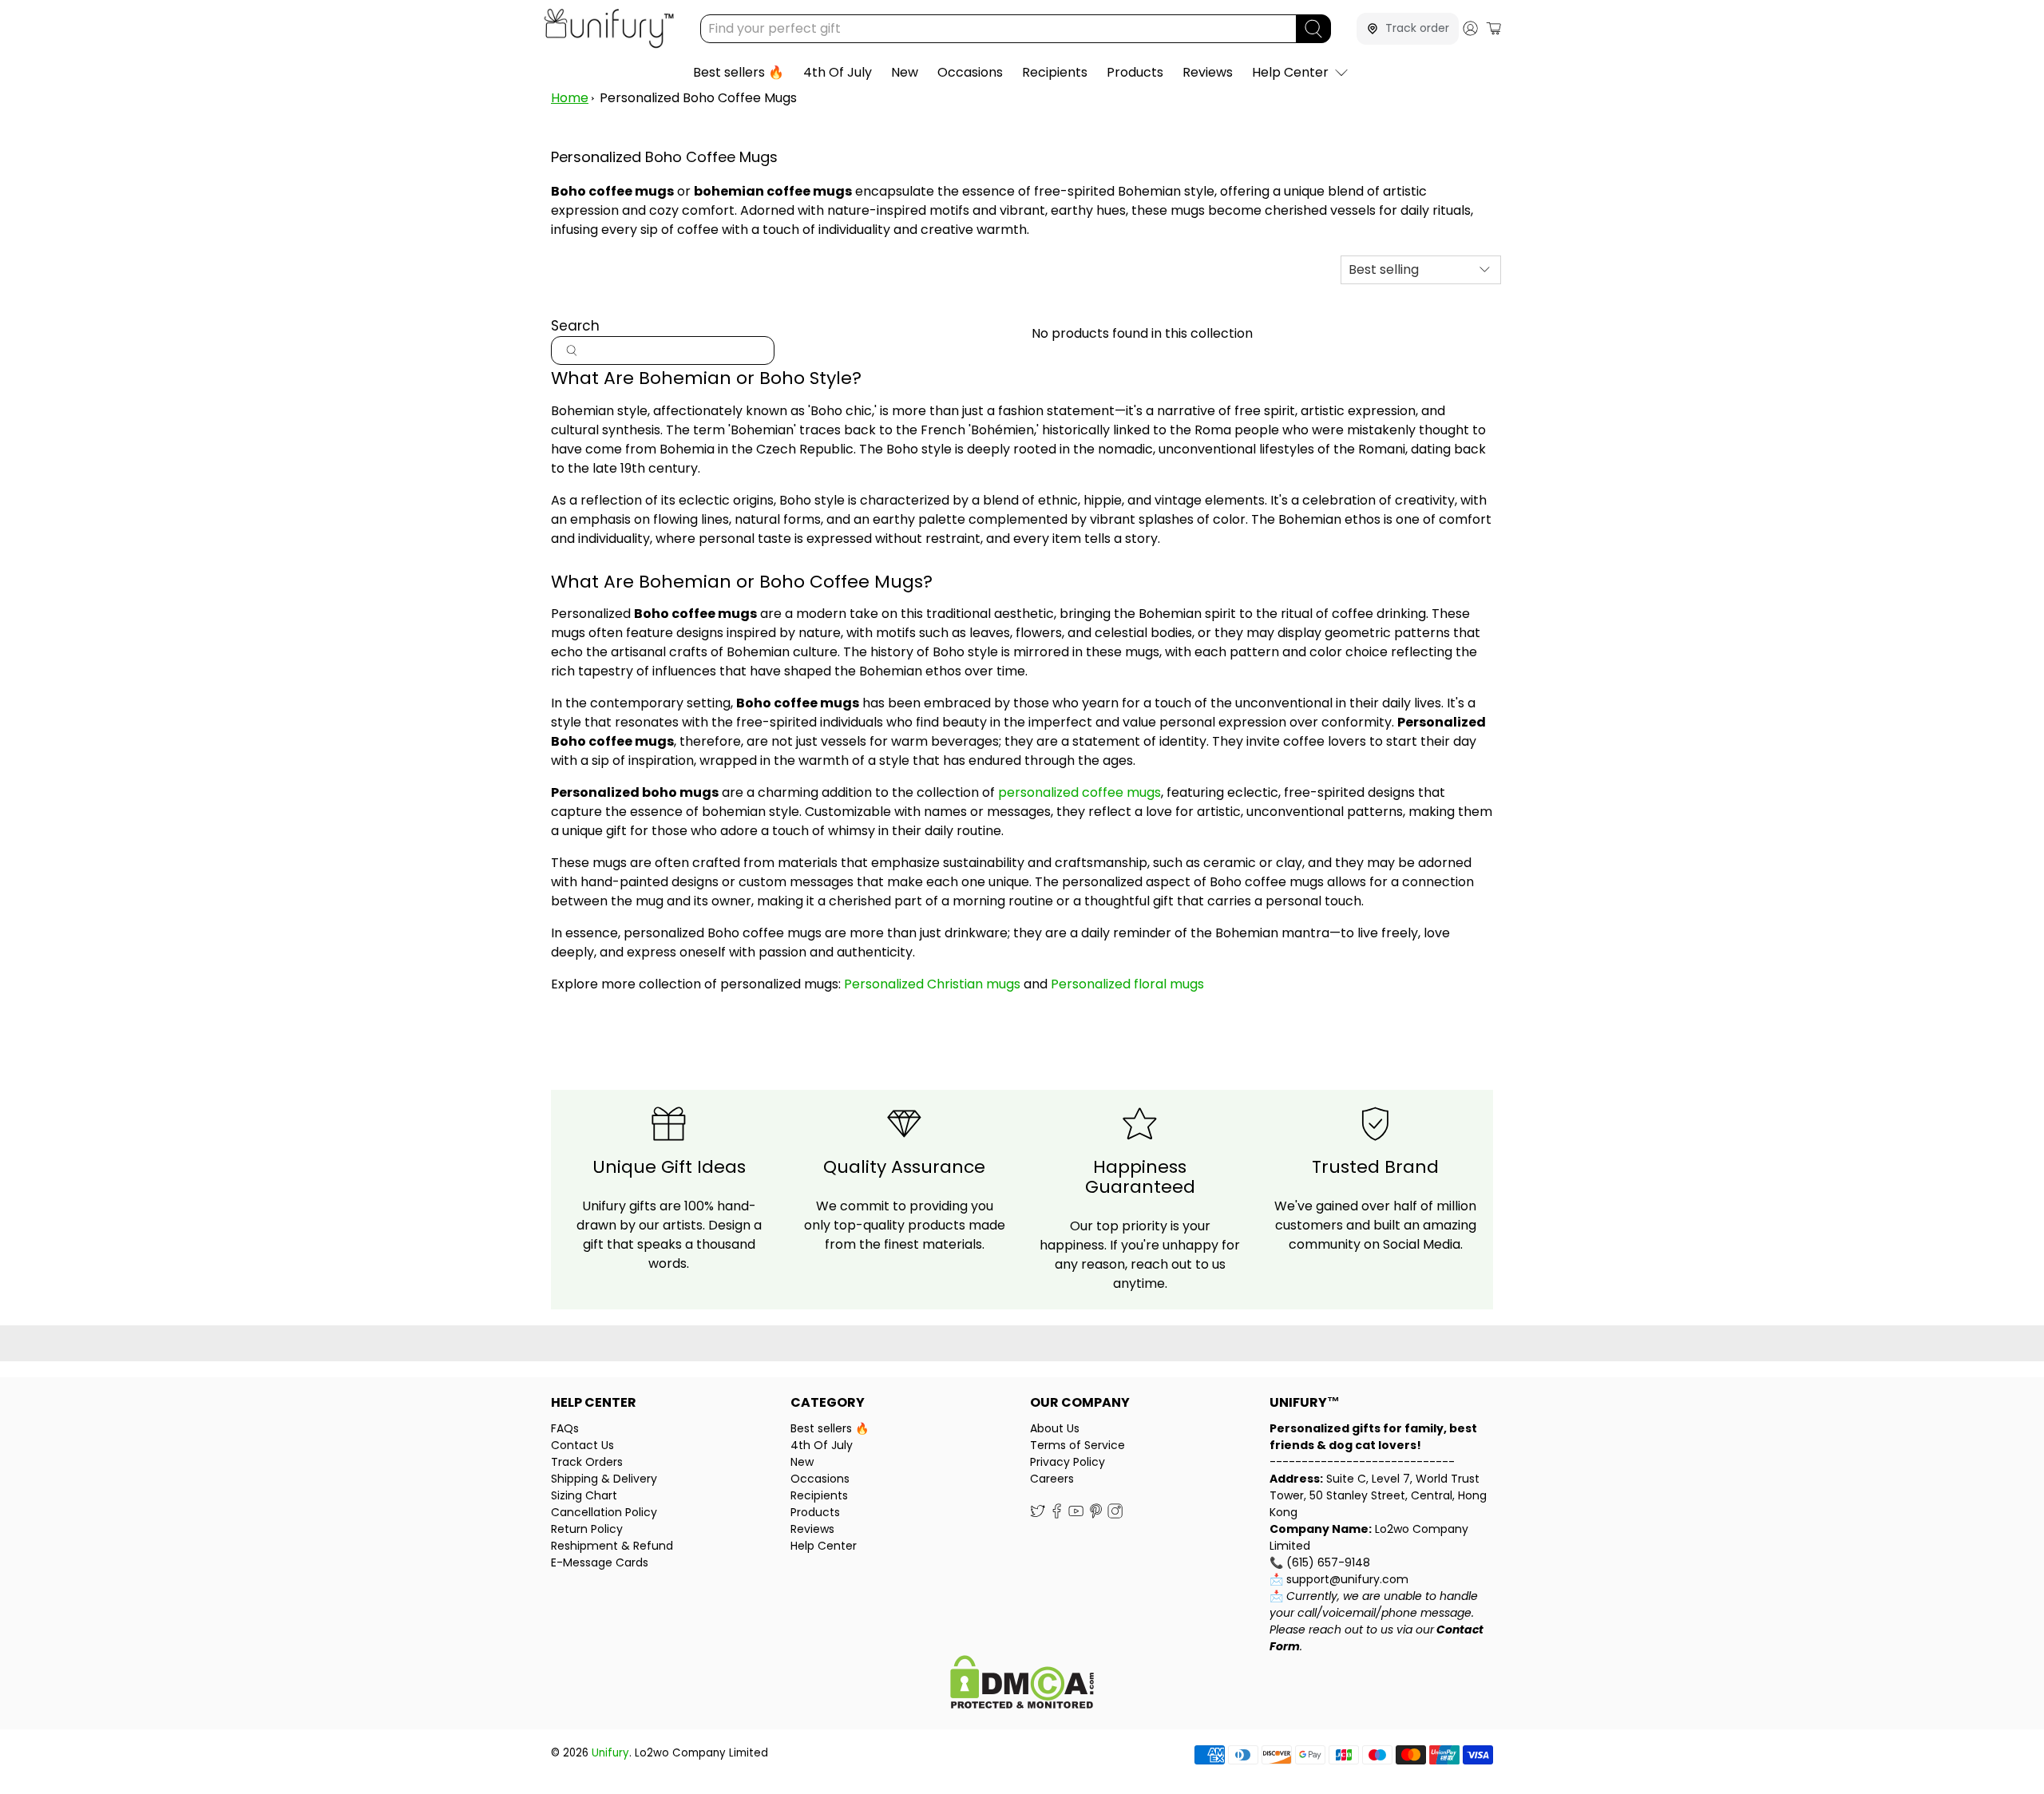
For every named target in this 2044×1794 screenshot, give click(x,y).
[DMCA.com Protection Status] (1022, 1684)
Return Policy (587, 1529)
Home (570, 98)
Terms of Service (1077, 1445)
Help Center (1290, 72)
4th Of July (838, 72)
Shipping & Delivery (604, 1479)
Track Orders (587, 1462)
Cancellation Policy (604, 1512)
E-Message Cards (600, 1562)
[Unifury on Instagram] (1115, 1515)
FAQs (565, 1428)
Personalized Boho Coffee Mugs (698, 98)
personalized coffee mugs (1079, 792)
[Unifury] (609, 28)
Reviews (1208, 72)
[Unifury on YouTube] (1076, 1515)
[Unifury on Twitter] (1038, 1515)
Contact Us (582, 1445)
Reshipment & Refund (612, 1546)
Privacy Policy (1068, 1462)
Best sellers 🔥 (739, 72)
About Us (1055, 1428)
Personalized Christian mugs (932, 984)
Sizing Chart (584, 1495)
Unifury (610, 1753)
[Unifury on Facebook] (1057, 1515)
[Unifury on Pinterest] (1096, 1515)
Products (1135, 72)
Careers (1052, 1479)
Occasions (970, 72)
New (905, 72)
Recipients (1055, 72)
